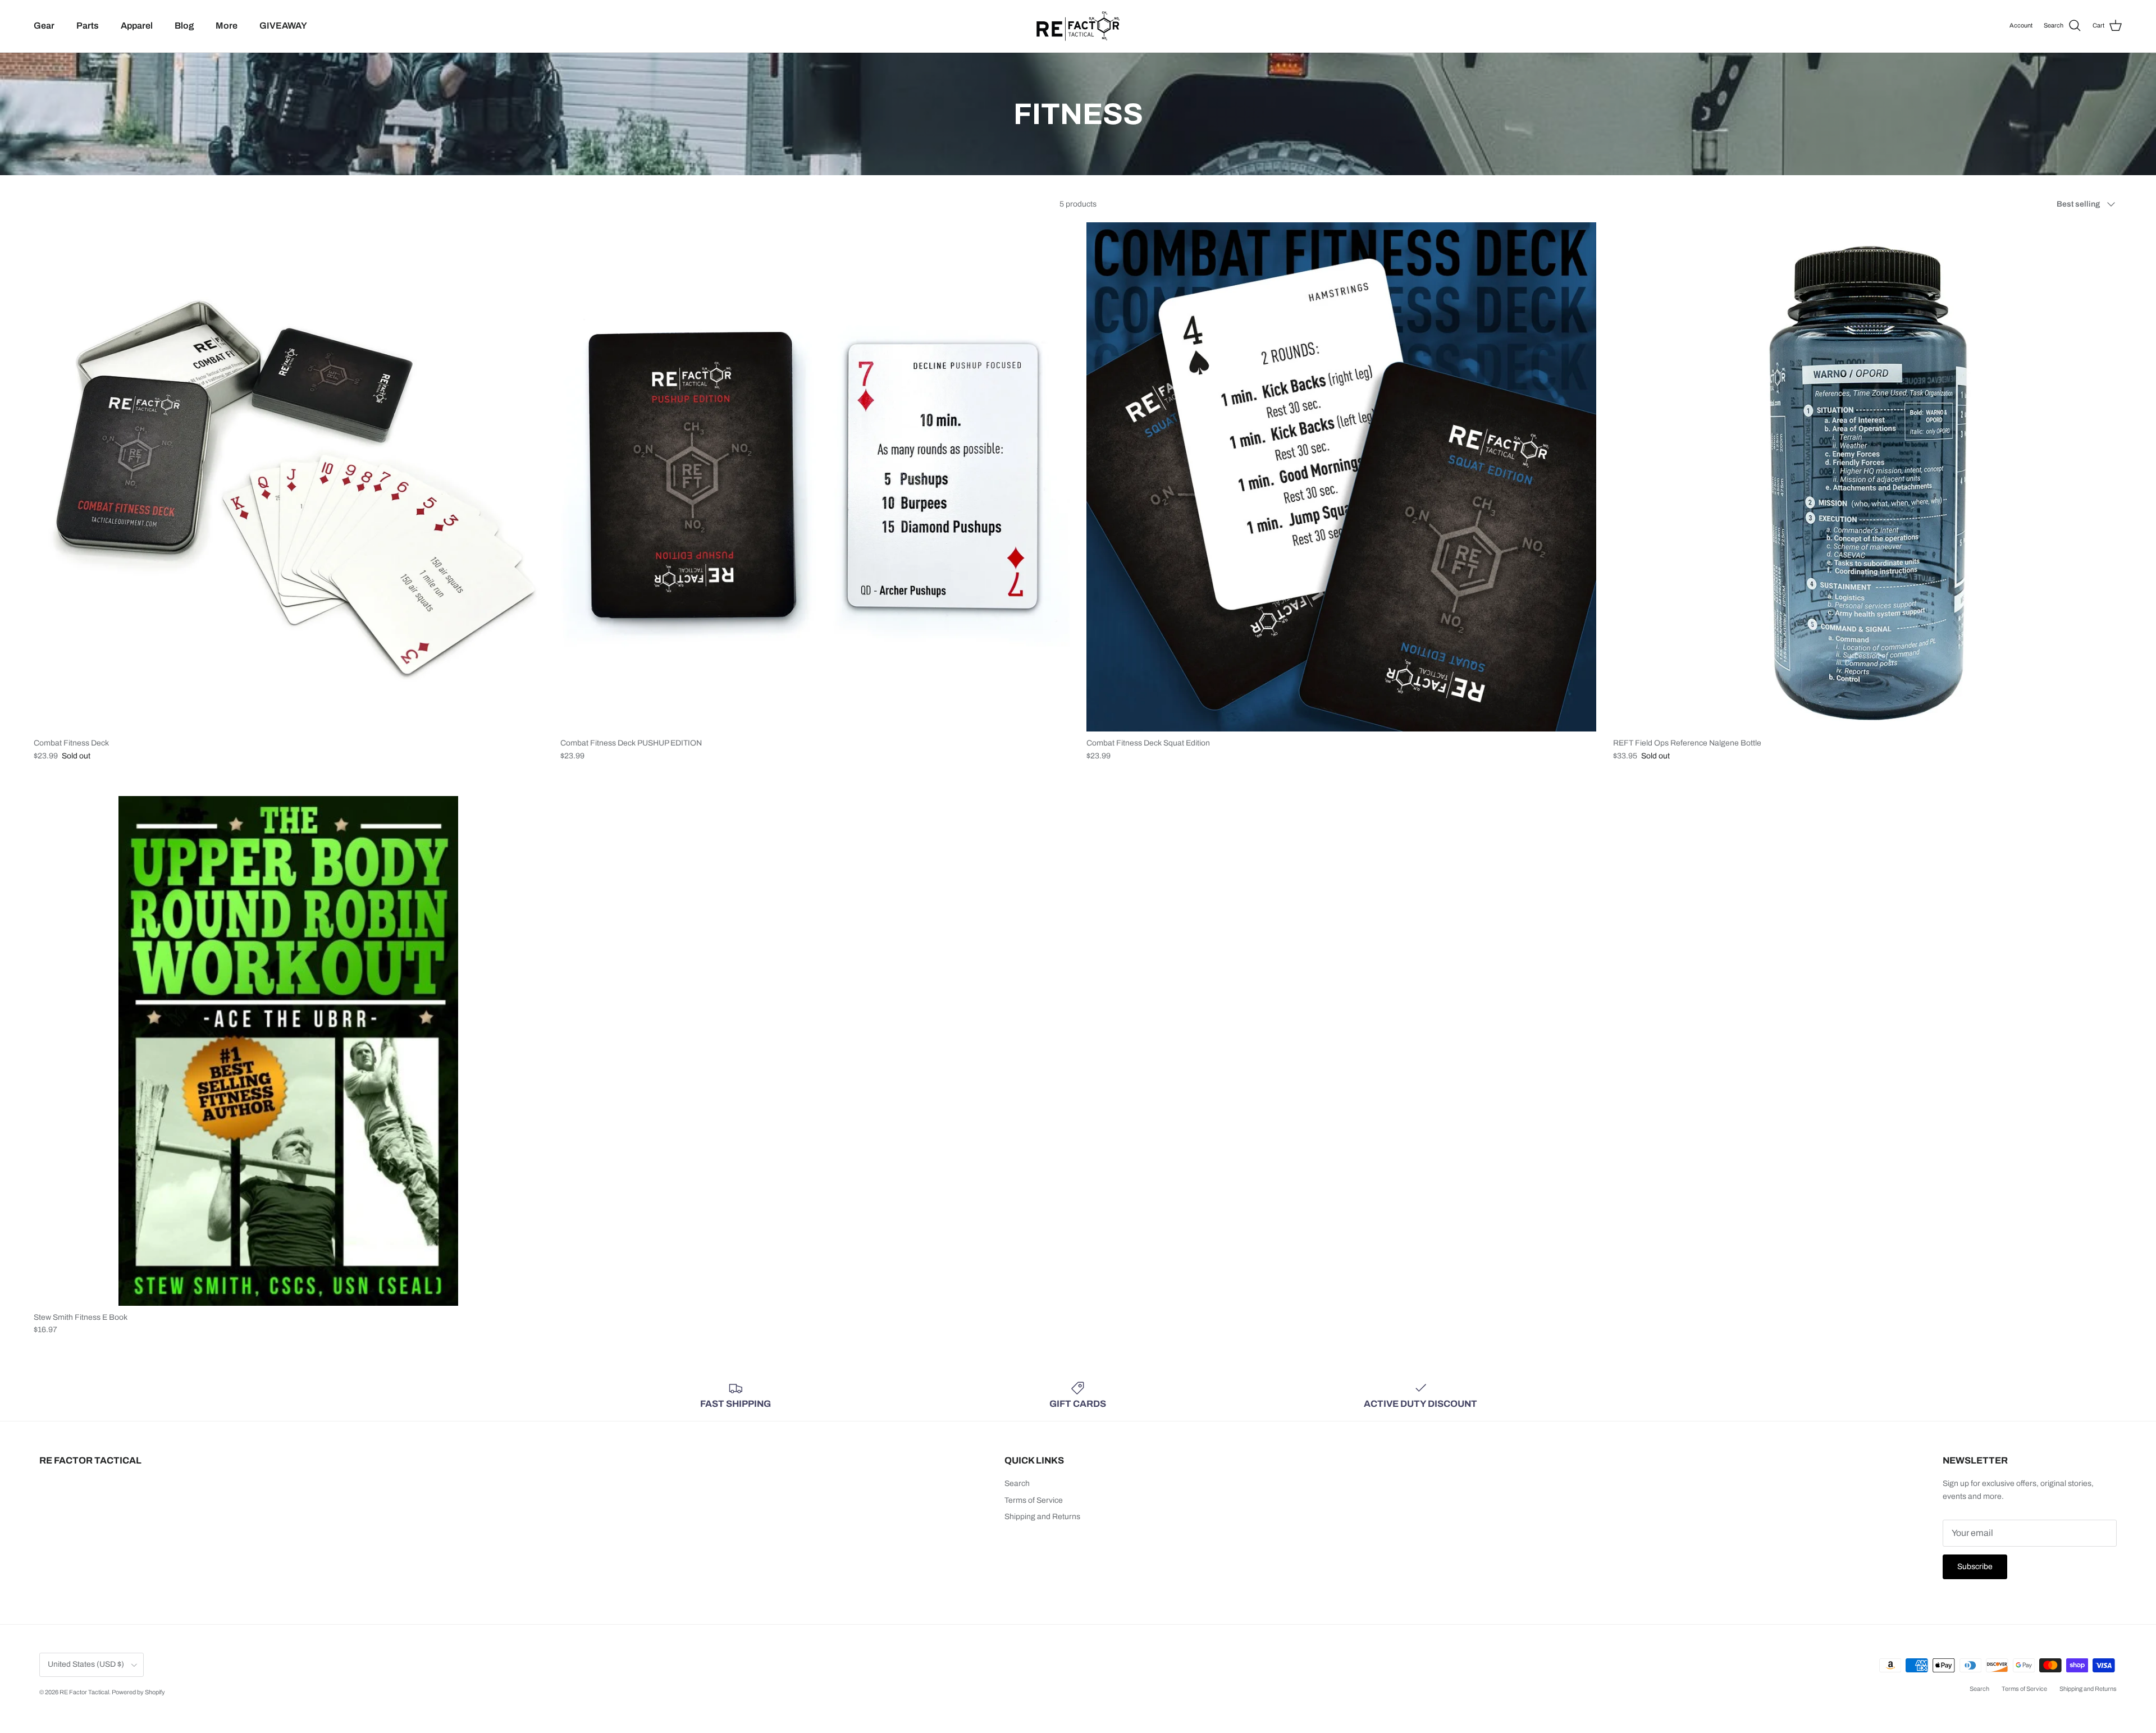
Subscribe (1975, 1567)
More (227, 26)
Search (1017, 1483)
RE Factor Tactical (84, 1692)
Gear (44, 26)
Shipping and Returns (1042, 1517)
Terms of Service (1034, 1500)
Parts (88, 26)
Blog (184, 26)
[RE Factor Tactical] (1078, 26)
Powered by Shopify (138, 1692)
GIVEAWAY (283, 26)
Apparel (137, 26)
